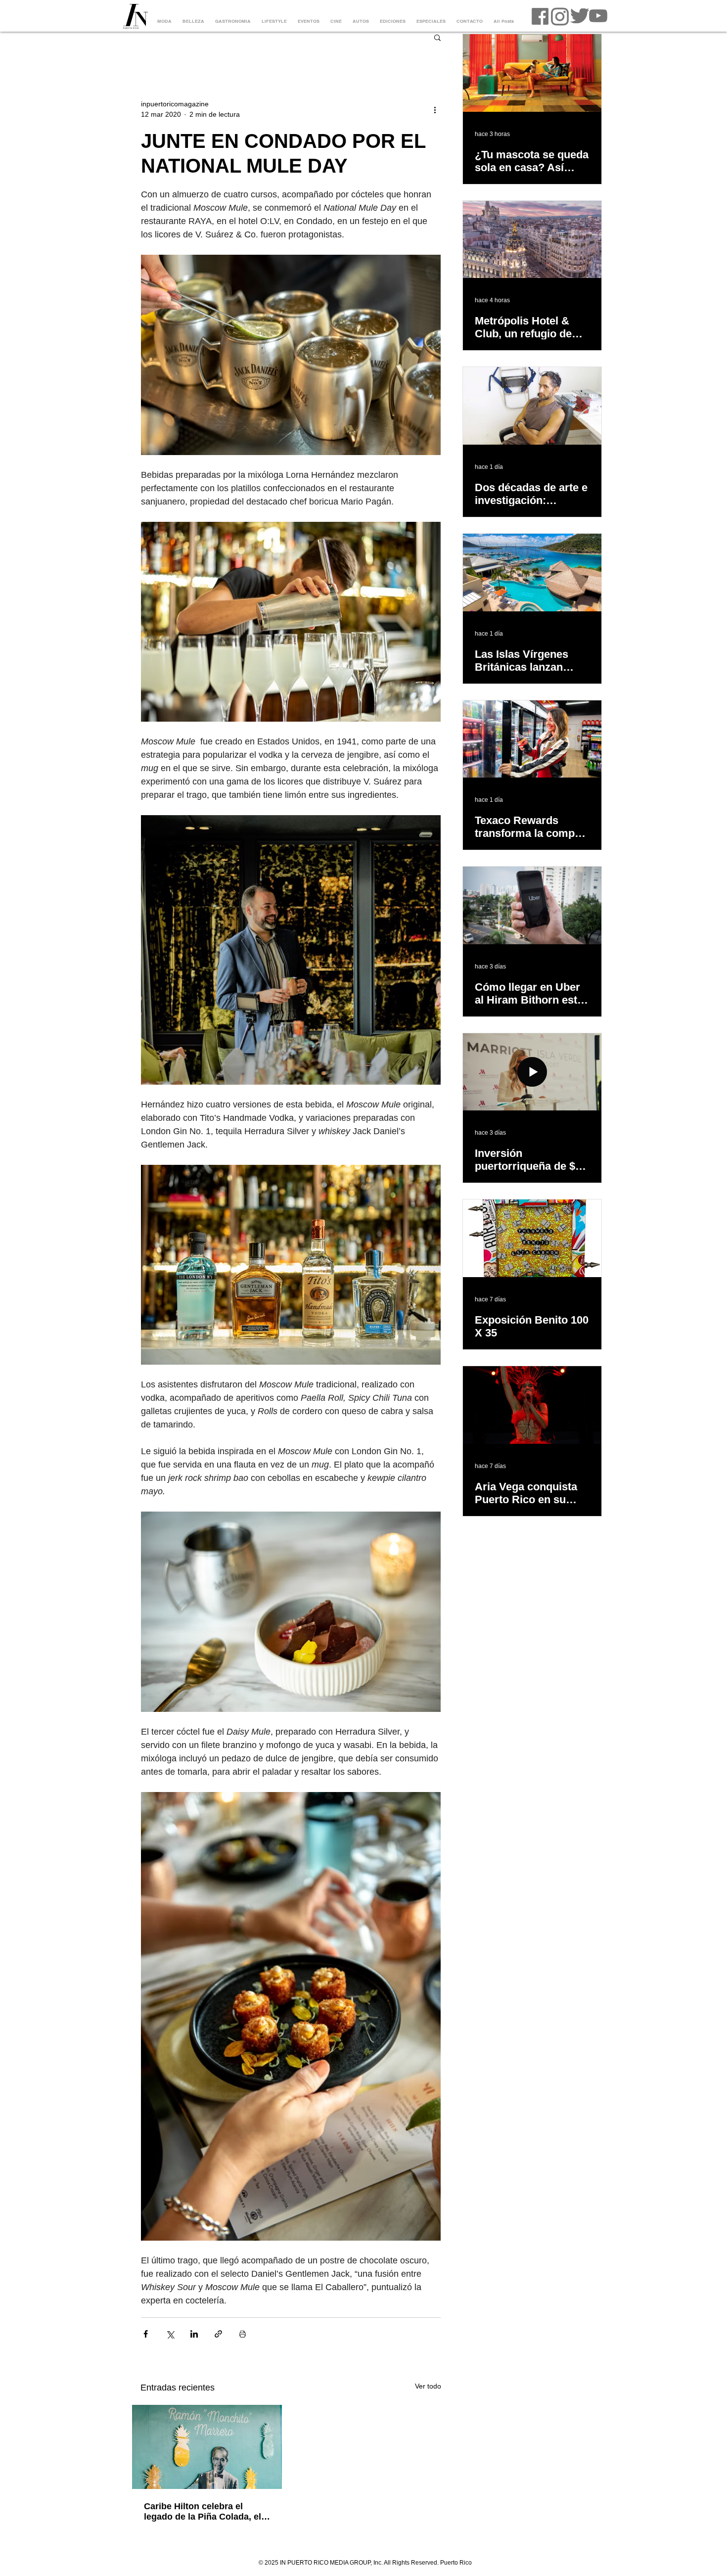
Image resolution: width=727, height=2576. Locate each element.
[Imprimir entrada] (243, 2334)
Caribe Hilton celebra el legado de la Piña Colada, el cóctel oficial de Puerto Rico (204, 2512)
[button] (437, 37)
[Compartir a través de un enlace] (218, 2334)
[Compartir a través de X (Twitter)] (170, 2334)
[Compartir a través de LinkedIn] (194, 2334)
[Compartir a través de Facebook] (146, 2334)
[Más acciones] (435, 109)
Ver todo (428, 2386)
